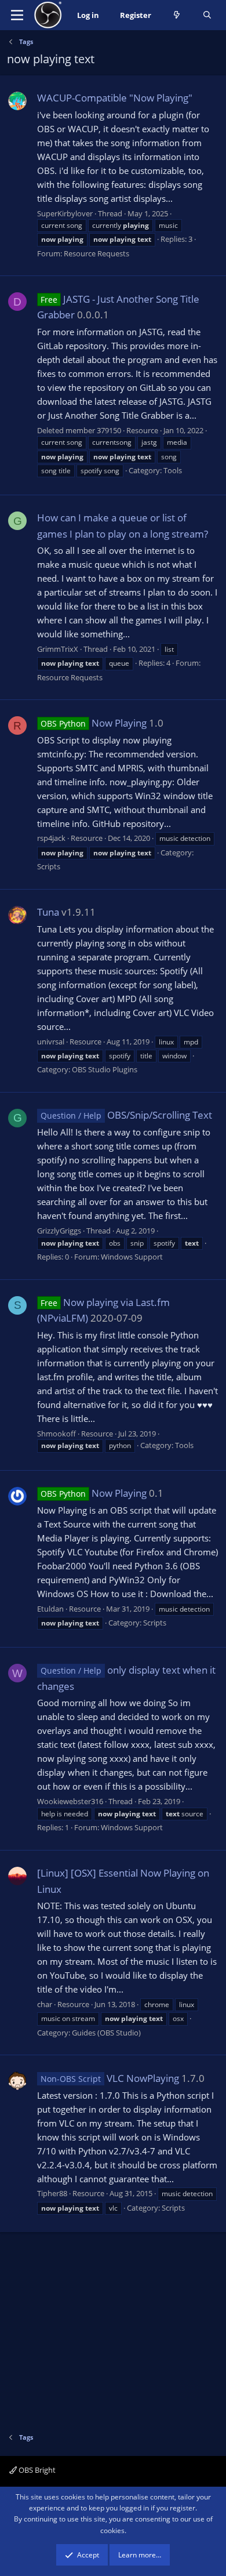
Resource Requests (96, 253)
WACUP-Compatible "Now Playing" (115, 98)
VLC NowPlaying (110, 2078)
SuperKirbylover (65, 213)
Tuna (48, 912)
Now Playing (94, 723)
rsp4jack (51, 838)
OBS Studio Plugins (105, 1069)
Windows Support (132, 1257)
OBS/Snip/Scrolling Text (126, 1115)
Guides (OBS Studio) (106, 2033)
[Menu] (17, 15)
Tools (173, 470)
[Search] (207, 15)
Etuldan (50, 1609)
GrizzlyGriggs (59, 1231)
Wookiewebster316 (70, 1801)
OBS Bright (36, 2470)
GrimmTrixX (58, 649)
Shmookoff (57, 1434)
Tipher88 (52, 2193)
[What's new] (177, 15)
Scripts (49, 866)
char (45, 2004)
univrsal (51, 1042)
